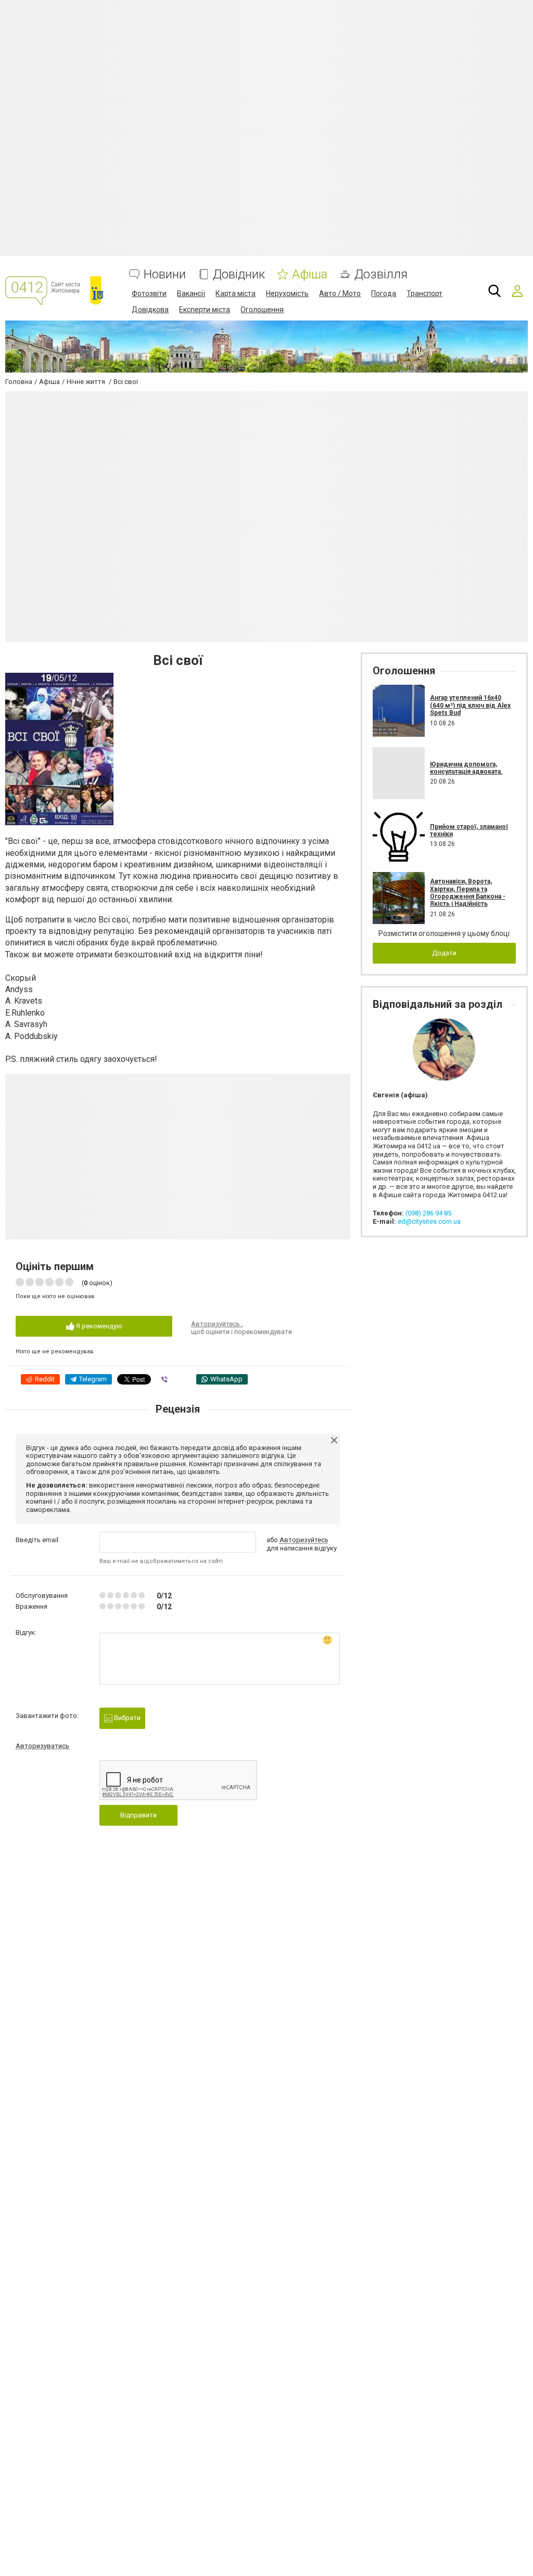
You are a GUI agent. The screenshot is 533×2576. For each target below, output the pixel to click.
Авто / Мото (340, 293)
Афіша (310, 274)
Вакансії (191, 293)
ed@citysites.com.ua (429, 1221)
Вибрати (126, 1718)
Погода (384, 293)
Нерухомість (287, 293)
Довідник (239, 274)
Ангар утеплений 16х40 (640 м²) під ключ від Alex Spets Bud (470, 705)
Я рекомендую (98, 1326)
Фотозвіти (149, 293)
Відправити (138, 1815)
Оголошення (262, 310)
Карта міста (236, 293)
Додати (444, 953)
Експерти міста (205, 310)
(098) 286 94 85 (428, 1213)
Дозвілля (381, 274)
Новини (165, 274)
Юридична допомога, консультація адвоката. (466, 768)
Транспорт (424, 293)
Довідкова (150, 310)
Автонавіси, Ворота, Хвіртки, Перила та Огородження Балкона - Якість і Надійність (468, 893)
